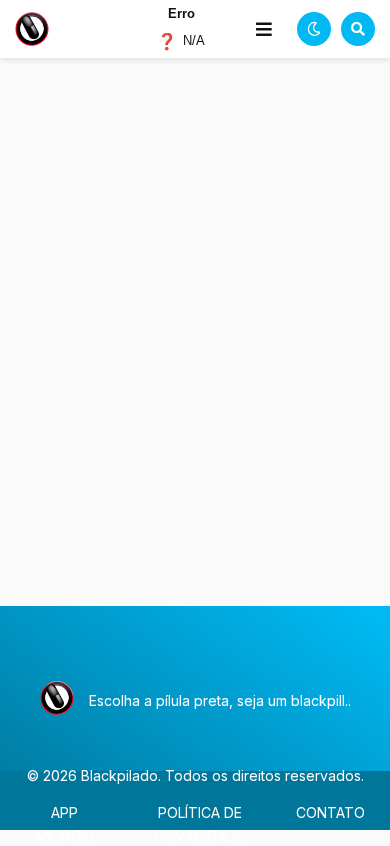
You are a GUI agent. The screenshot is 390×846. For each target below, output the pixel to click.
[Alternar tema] (314, 29)
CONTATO (330, 812)
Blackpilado (119, 775)
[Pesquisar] (358, 29)
